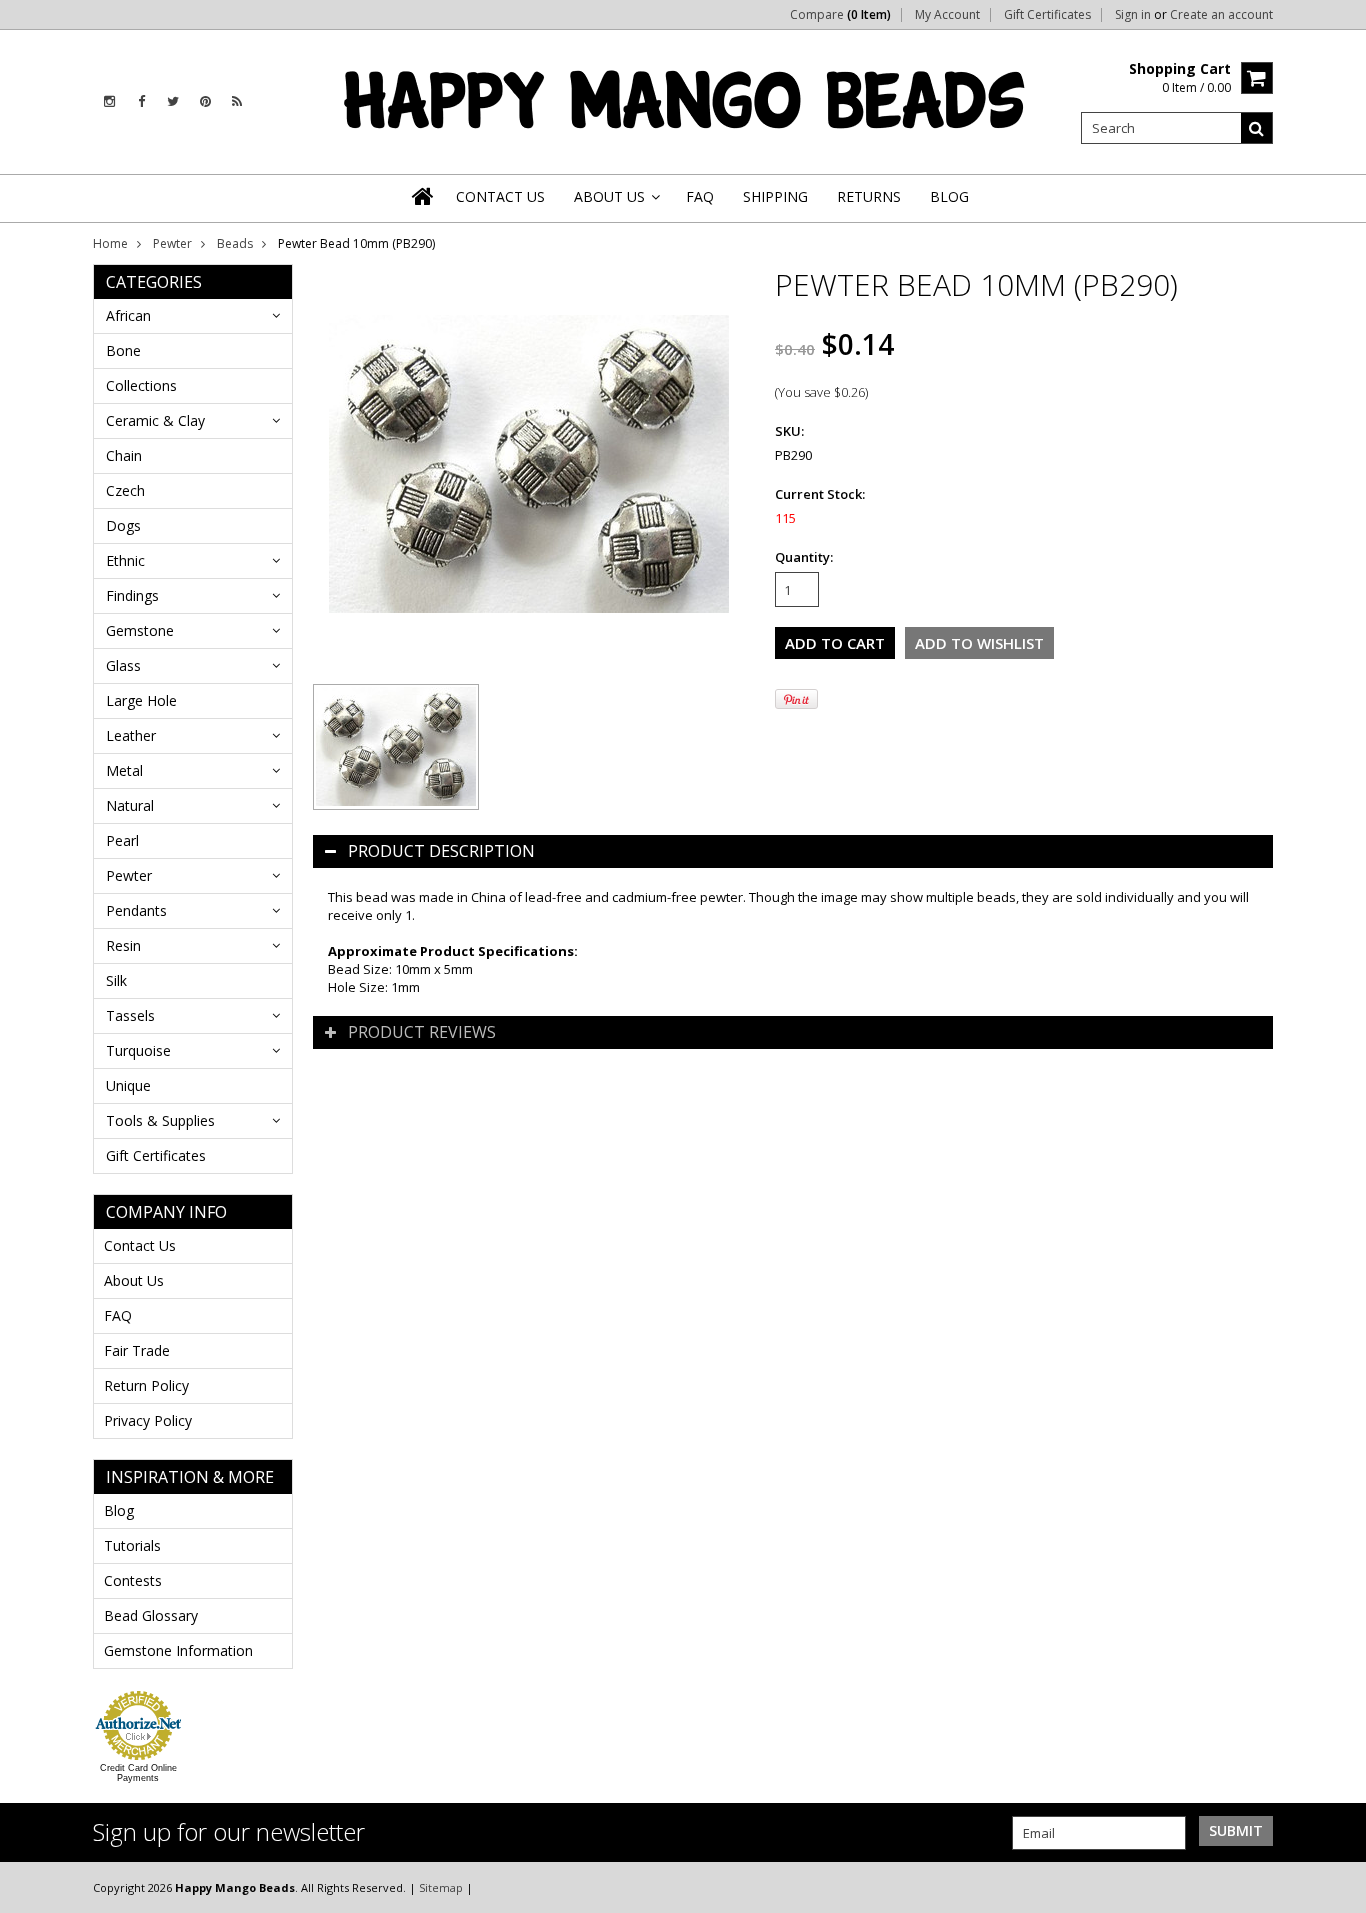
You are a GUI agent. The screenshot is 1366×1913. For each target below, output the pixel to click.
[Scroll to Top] (1336, 1887)
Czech (125, 490)
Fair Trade (137, 1350)
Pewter (172, 243)
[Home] (424, 196)
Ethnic (125, 560)
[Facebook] (141, 101)
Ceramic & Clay (155, 420)
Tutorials (132, 1545)
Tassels (130, 1015)
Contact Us (140, 1245)
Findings (132, 595)
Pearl (122, 840)
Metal (124, 770)
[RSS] (237, 101)
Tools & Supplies (160, 1120)
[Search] (1257, 128)
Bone (123, 350)
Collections (141, 385)
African (128, 315)
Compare (840, 15)
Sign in (1133, 15)
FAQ (118, 1315)
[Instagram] (109, 101)
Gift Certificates (1047, 15)
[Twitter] (173, 101)
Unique (128, 1085)
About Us (134, 1280)
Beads (235, 243)
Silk (116, 980)
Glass (123, 665)
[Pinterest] (205, 101)
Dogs (123, 525)
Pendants (136, 910)
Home (110, 243)
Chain (124, 455)
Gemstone (140, 630)
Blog (119, 1510)
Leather (131, 735)
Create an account (1221, 15)
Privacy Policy (148, 1420)
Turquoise (138, 1050)
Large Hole (141, 700)
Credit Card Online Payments (138, 1773)
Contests (133, 1580)
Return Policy (146, 1385)
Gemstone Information (178, 1650)
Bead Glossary (151, 1615)
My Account (947, 15)
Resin (123, 945)
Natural (130, 805)
